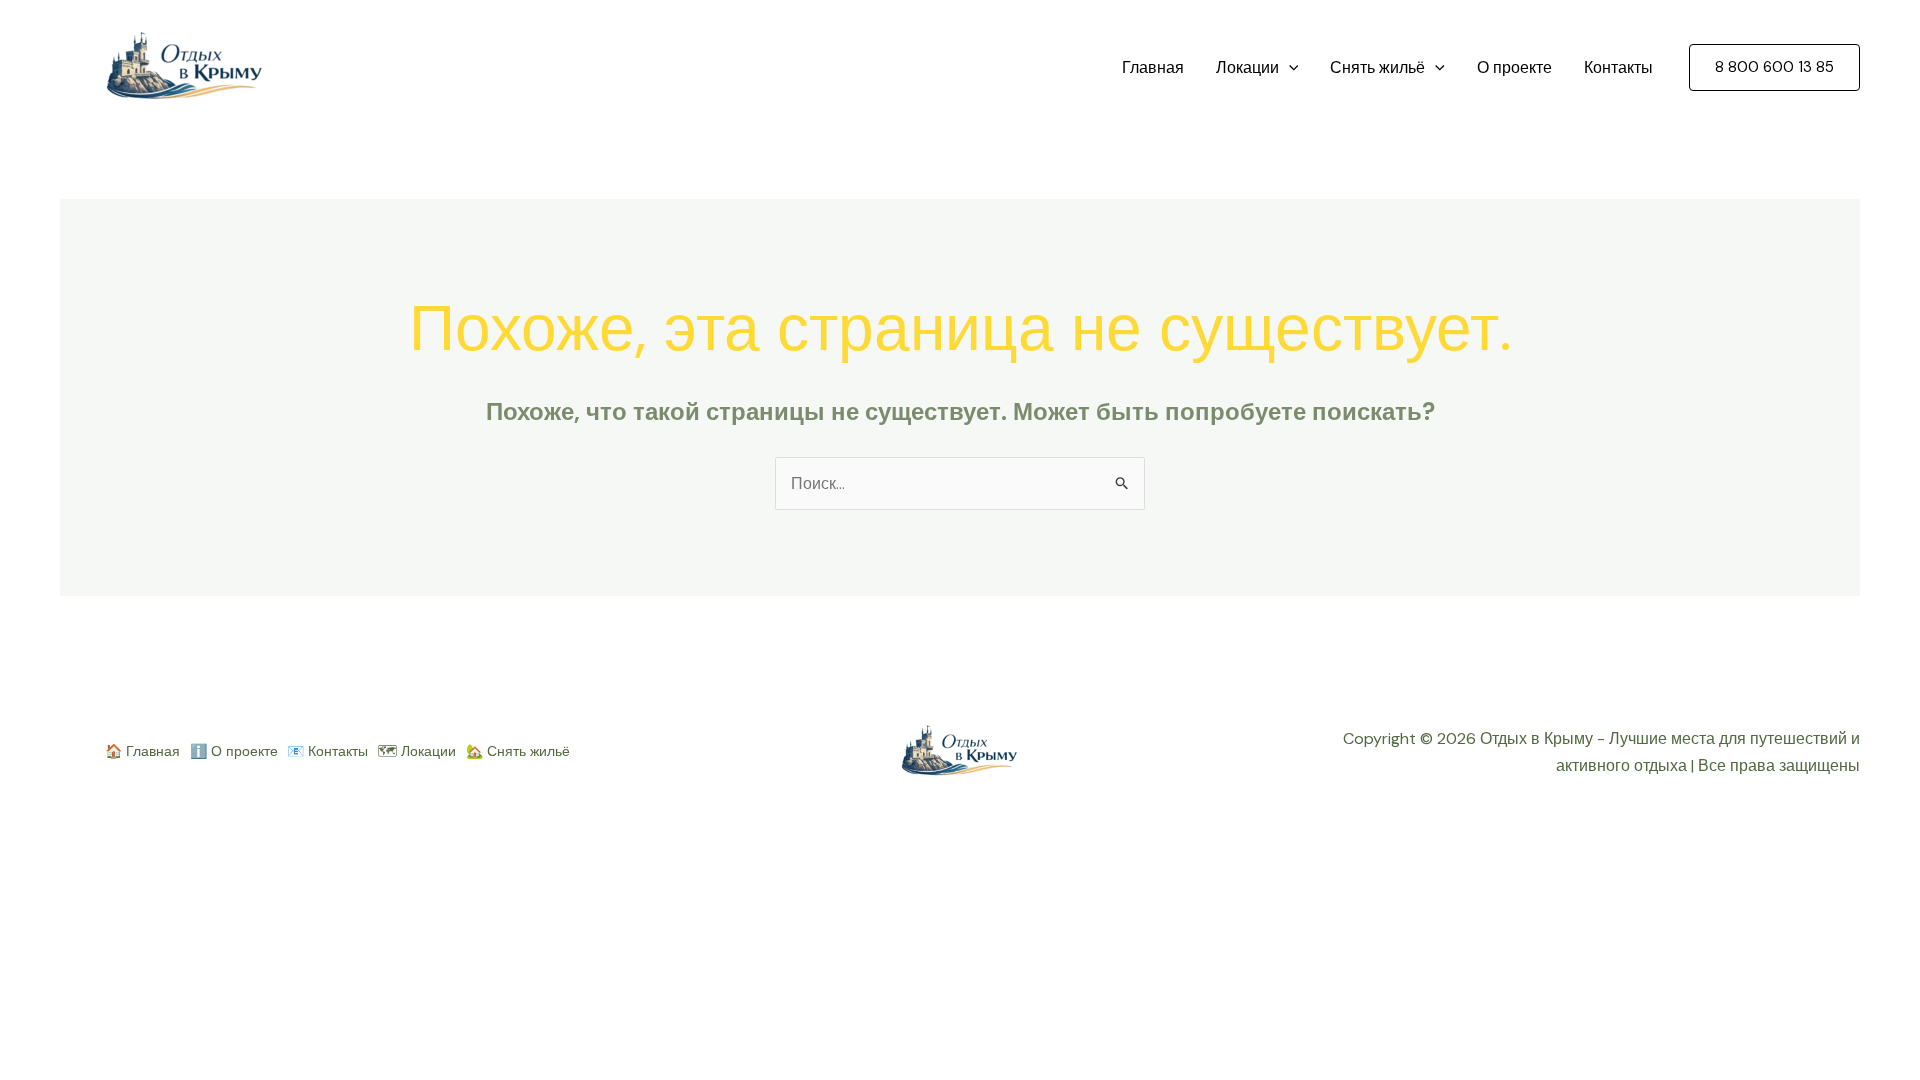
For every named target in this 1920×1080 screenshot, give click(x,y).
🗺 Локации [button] (417, 751)
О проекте (1514, 67)
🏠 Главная (142, 751)
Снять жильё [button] (1377, 67)
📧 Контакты (327, 751)
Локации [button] (1247, 67)
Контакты (1618, 67)
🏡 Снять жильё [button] (518, 751)
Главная (1153, 67)
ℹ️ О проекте (234, 751)
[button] (1289, 68)
